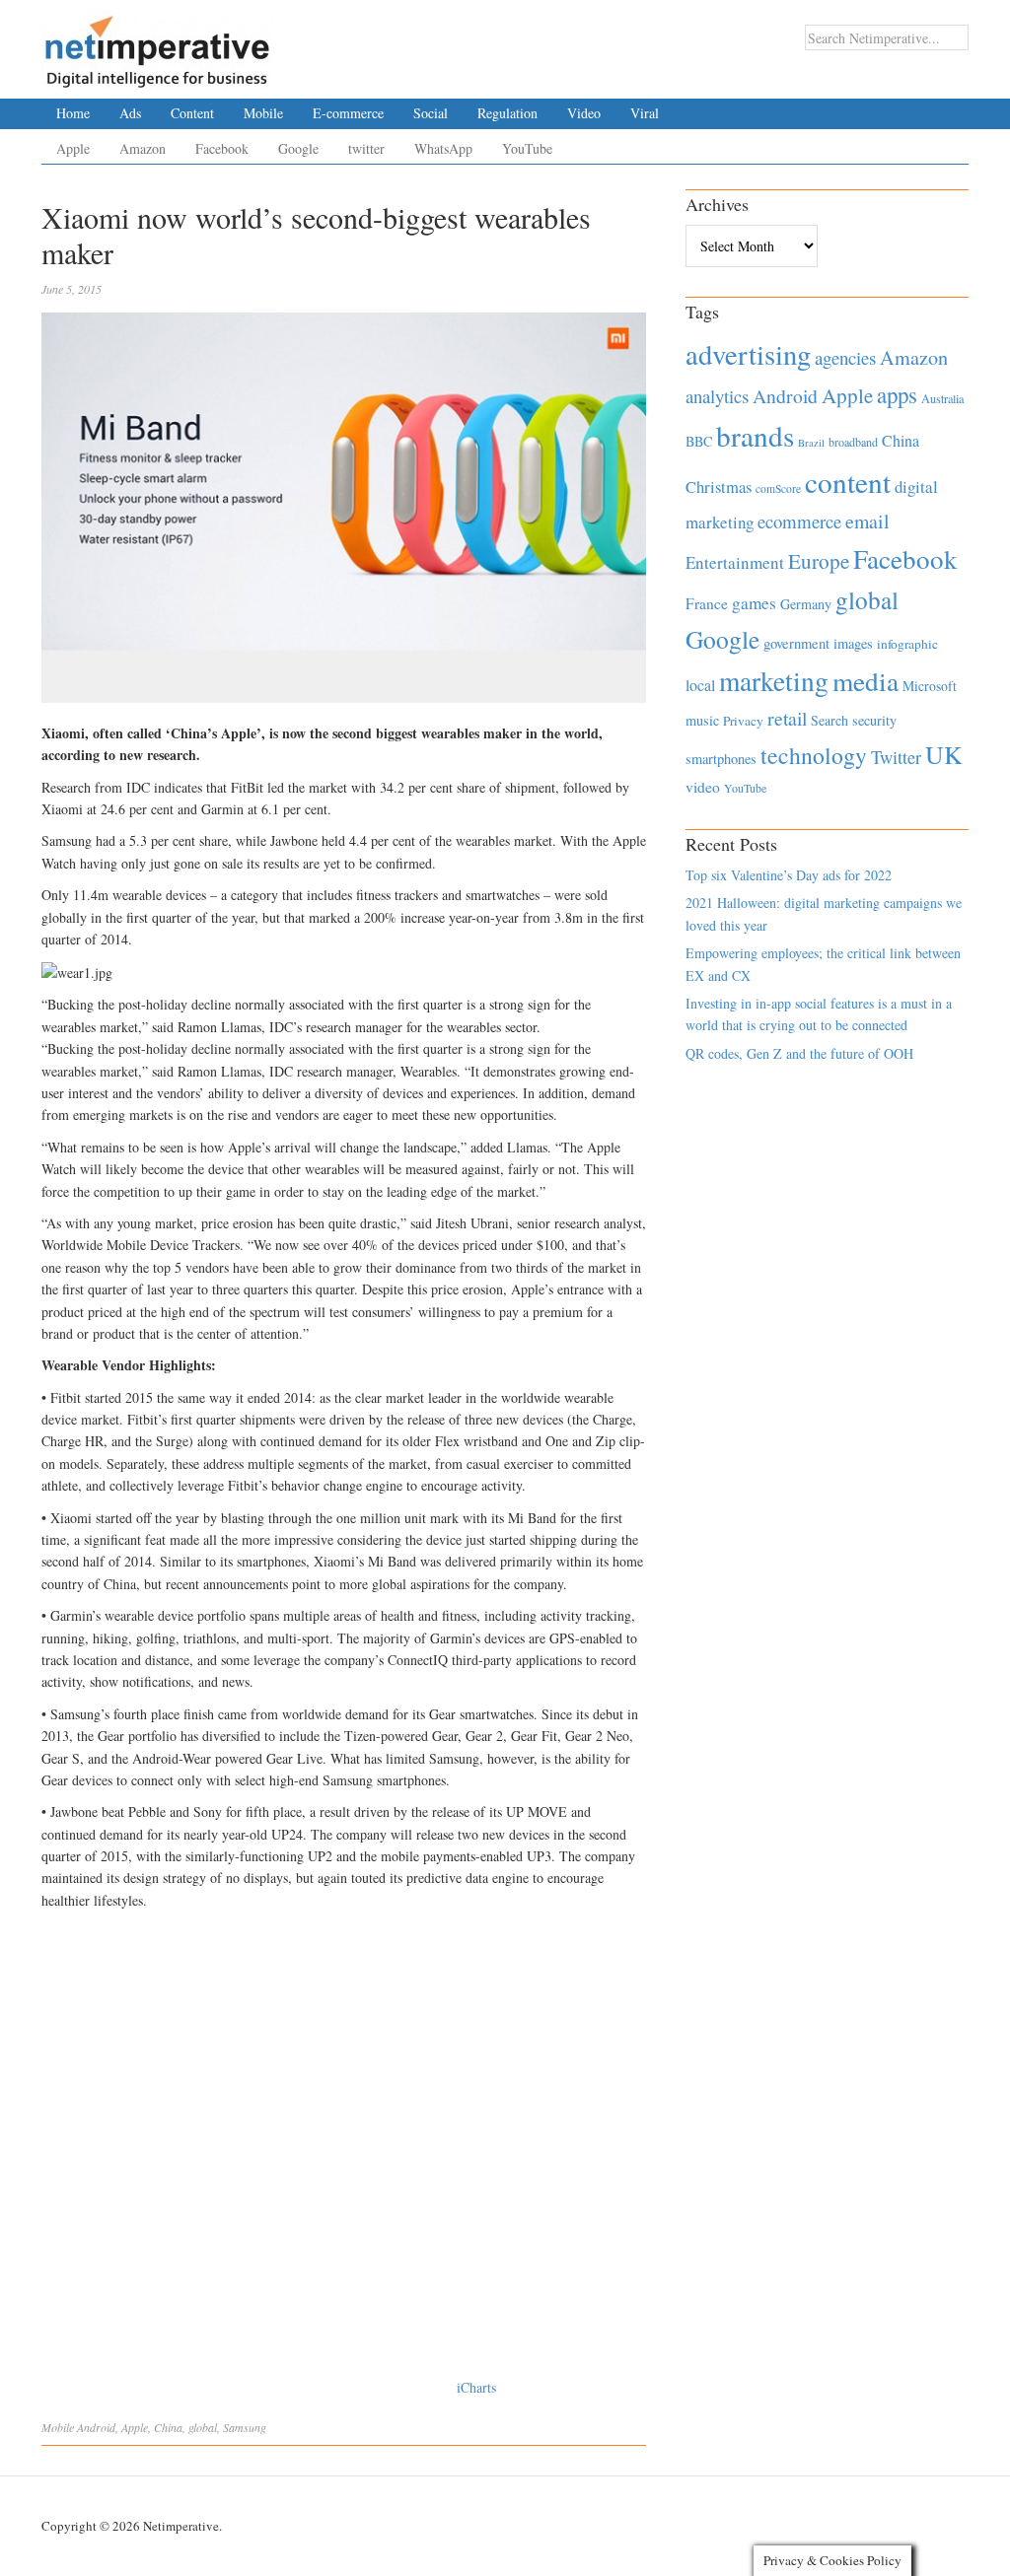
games (754, 603)
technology (814, 755)
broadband (853, 442)
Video (584, 113)
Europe (819, 561)
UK (944, 754)
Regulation (507, 113)
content (848, 482)
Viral (645, 113)
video (703, 787)
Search (830, 720)
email (867, 521)
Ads (130, 113)
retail (787, 718)
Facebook (222, 148)
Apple (73, 148)
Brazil (811, 443)
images (853, 643)
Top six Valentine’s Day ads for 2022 (789, 875)
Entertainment (735, 562)
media (866, 681)
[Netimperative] (157, 44)
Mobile (263, 113)
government (796, 643)
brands (755, 435)
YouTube (527, 148)
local (700, 685)
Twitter (896, 757)
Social (431, 113)
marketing (774, 681)
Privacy (743, 721)
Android (96, 2427)
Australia (942, 398)
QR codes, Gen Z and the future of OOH (799, 1053)
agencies (845, 357)
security (874, 720)
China (168, 2427)
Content (192, 113)
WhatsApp (443, 148)
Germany (806, 604)
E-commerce (348, 113)
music (702, 720)
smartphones (721, 759)
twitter (366, 148)
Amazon (143, 148)
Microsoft (930, 686)
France (707, 603)
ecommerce (799, 521)
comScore (778, 488)
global (203, 2427)
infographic (907, 644)
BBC (699, 441)
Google (298, 148)
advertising (748, 354)
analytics (717, 396)
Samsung (245, 2427)
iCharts (476, 2387)
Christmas (719, 487)
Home (73, 113)
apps (897, 394)
